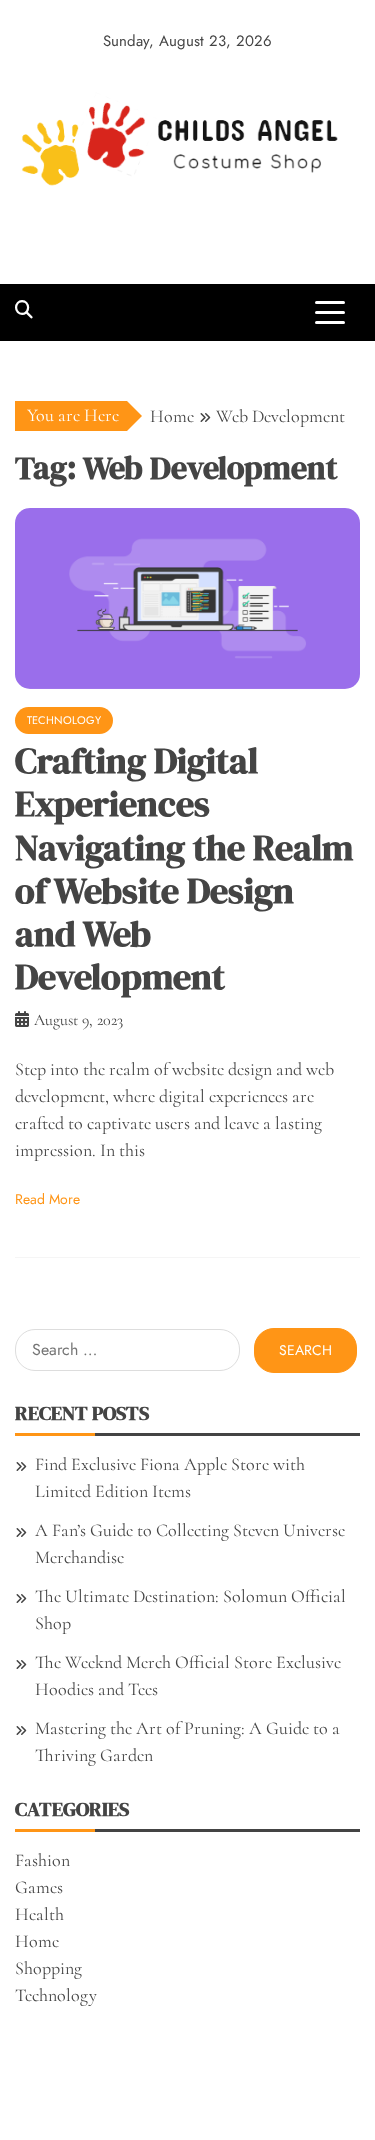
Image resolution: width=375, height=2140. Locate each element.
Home (37, 1941)
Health (39, 1914)
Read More (47, 1199)
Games (39, 1887)
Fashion (42, 1860)
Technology (64, 720)
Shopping (48, 1968)
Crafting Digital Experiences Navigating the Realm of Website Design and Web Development (184, 868)
